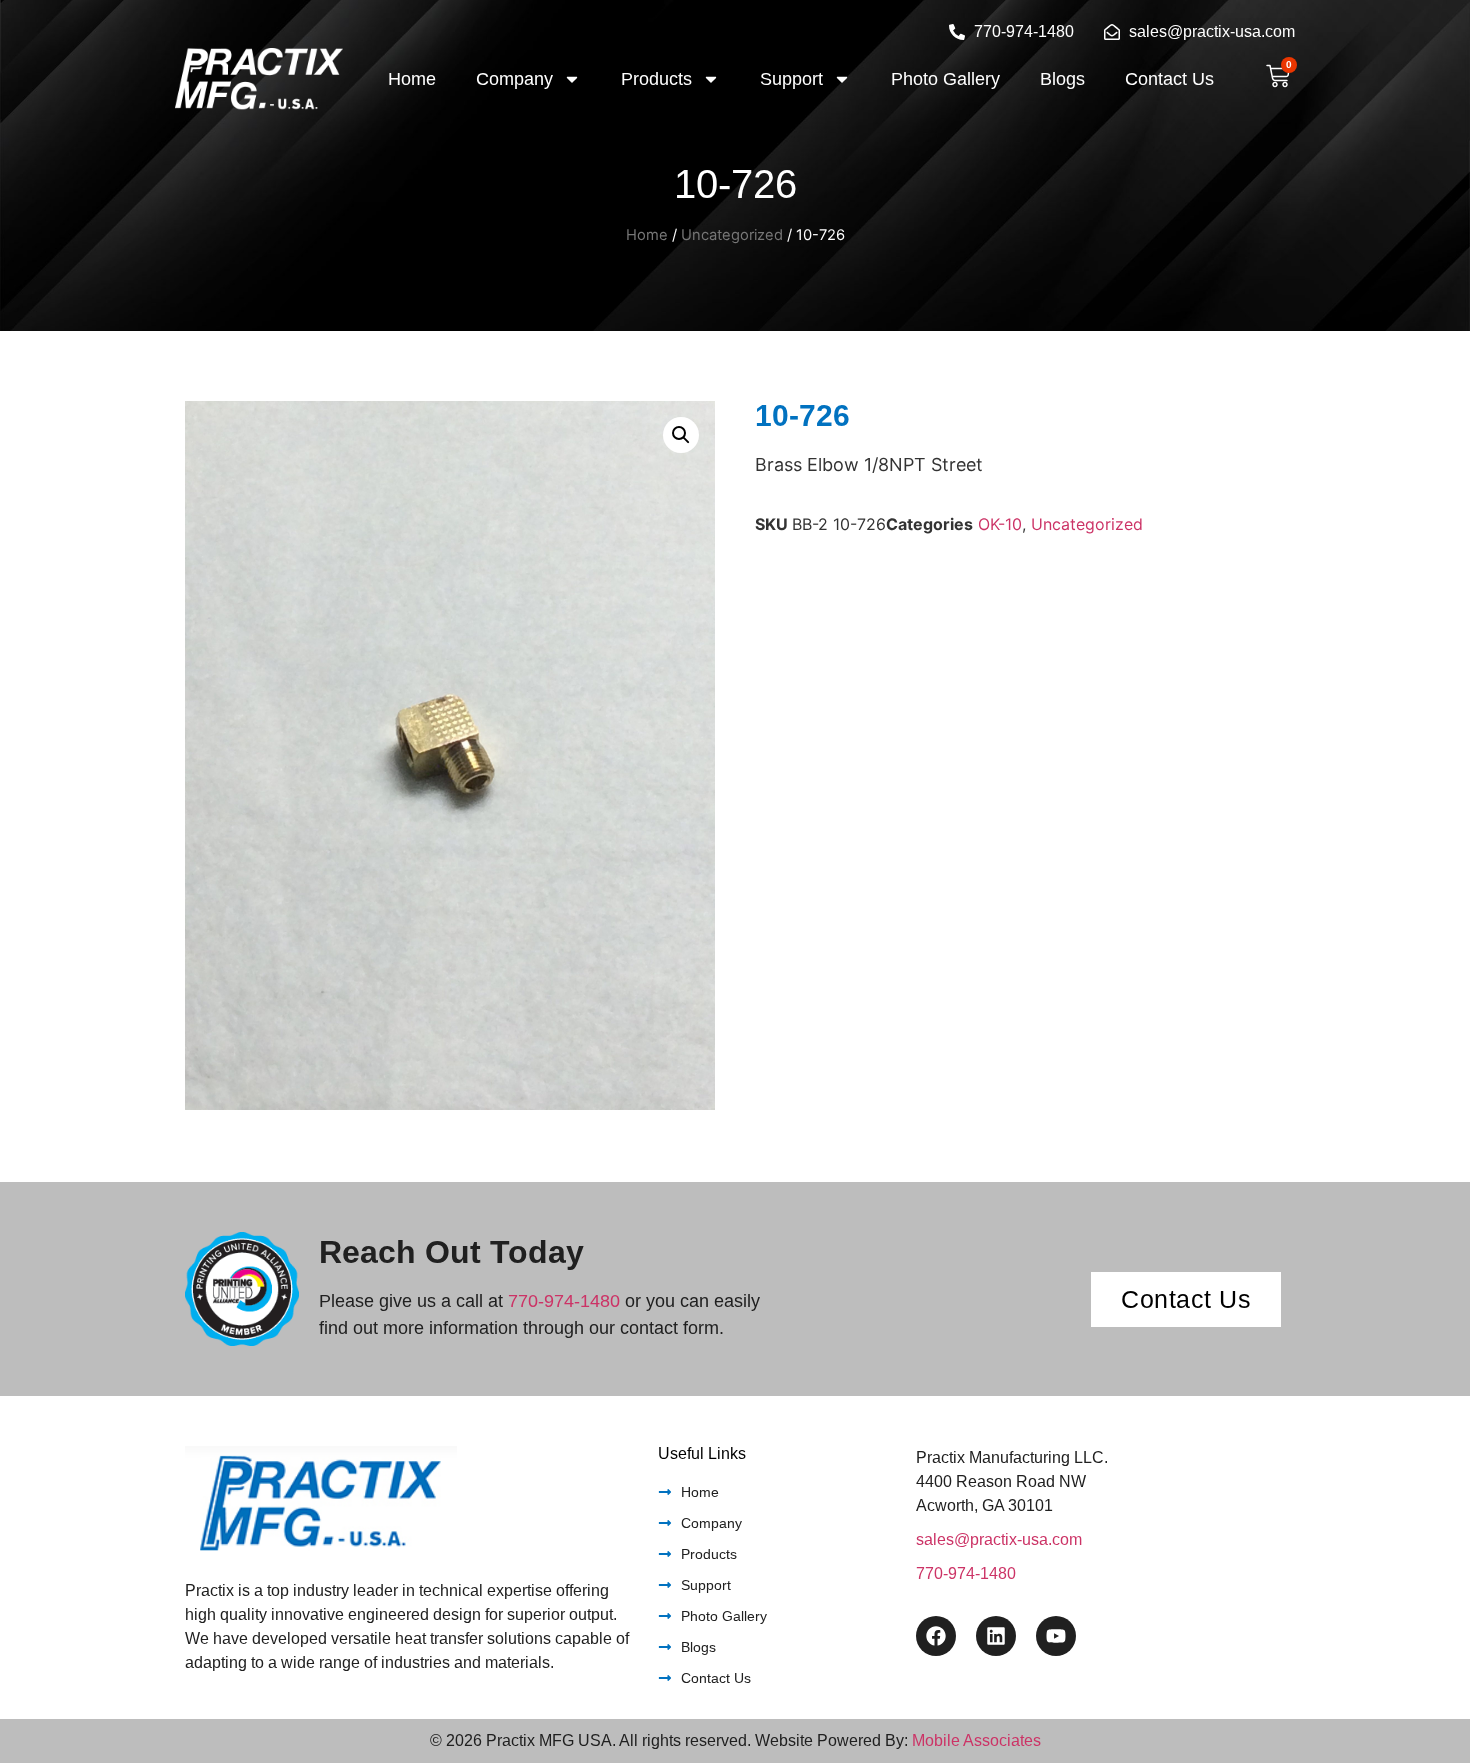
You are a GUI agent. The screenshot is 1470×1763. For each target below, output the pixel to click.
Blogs (1062, 79)
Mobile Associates (976, 1740)
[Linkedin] (996, 1636)
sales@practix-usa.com (999, 1539)
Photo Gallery (945, 79)
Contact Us (1169, 79)
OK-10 (1000, 524)
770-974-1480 (564, 1301)
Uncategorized (732, 235)
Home (412, 79)
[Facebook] (936, 1636)
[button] (681, 435)
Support (791, 79)
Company (514, 79)
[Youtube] (1056, 1636)
